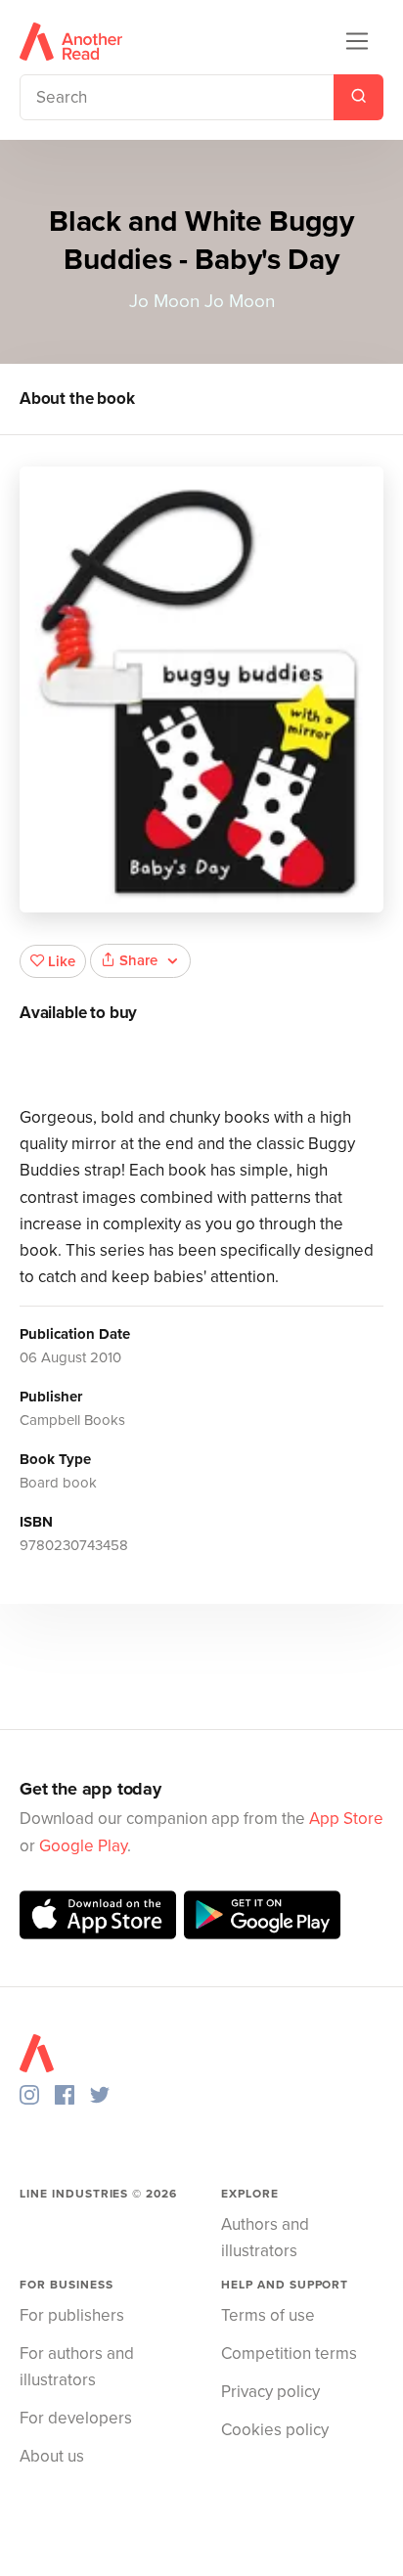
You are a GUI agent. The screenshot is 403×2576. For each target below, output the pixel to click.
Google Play (83, 1846)
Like (62, 961)
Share (138, 960)
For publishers (72, 2315)
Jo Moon (164, 301)
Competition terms (289, 2354)
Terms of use (268, 2315)
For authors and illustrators (77, 2367)
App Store (346, 1819)
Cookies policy (275, 2430)
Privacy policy (270, 2392)
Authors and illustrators (265, 2238)
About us (52, 2456)
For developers (76, 2418)
